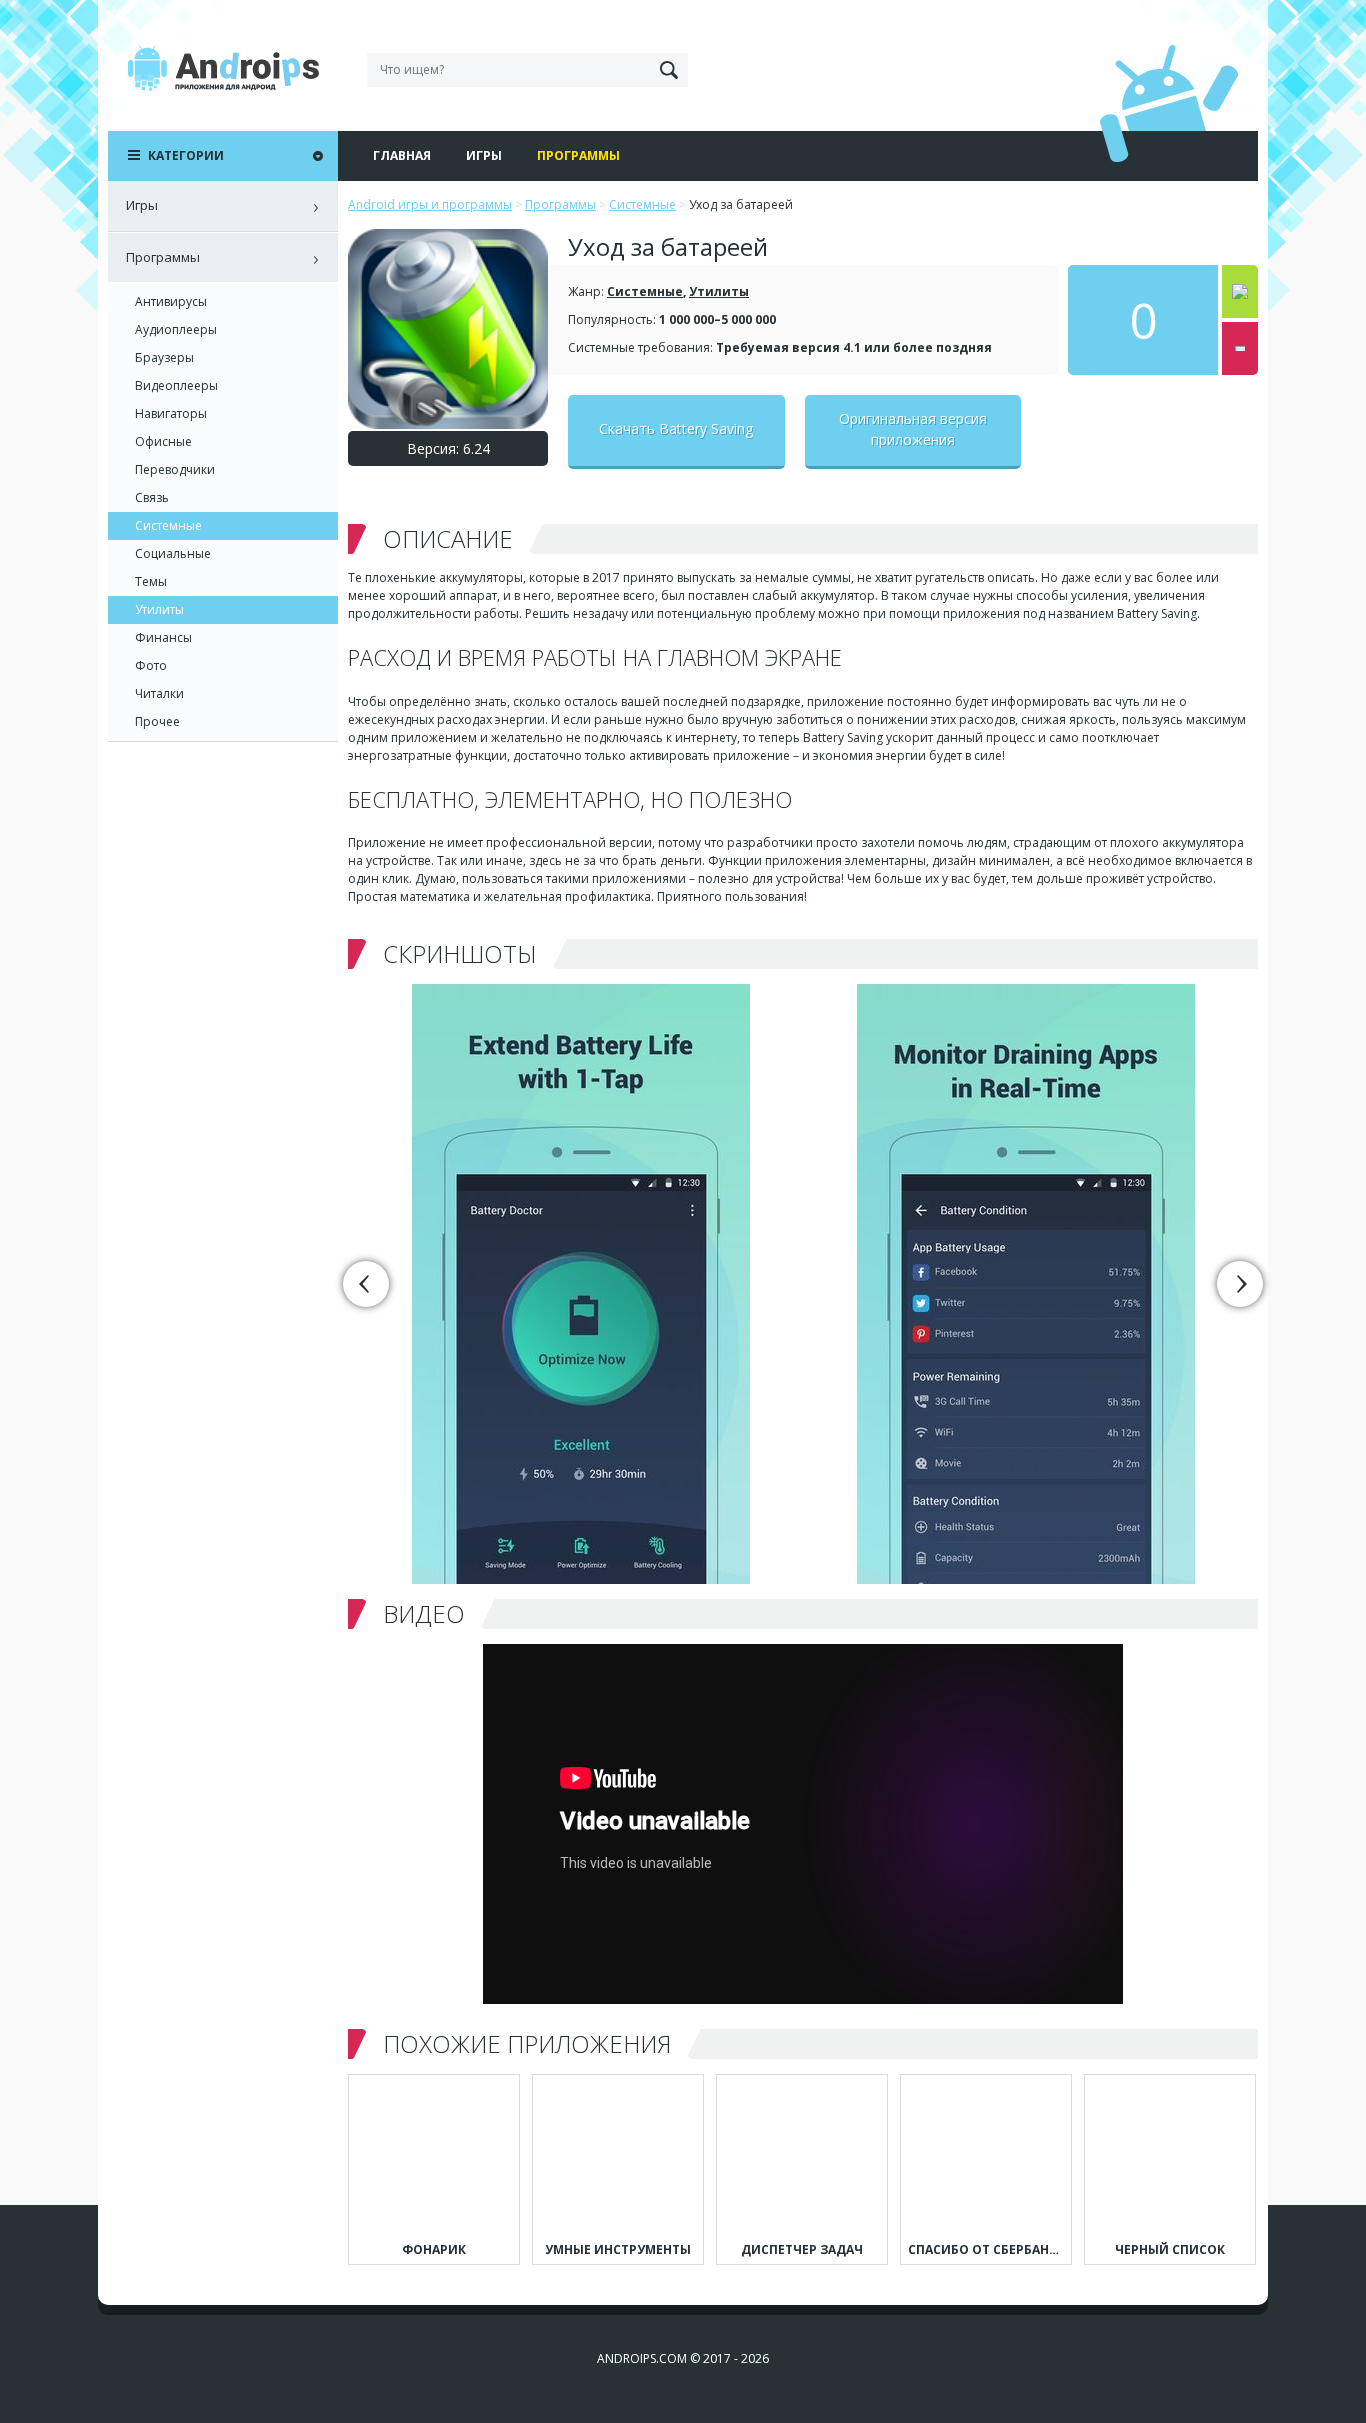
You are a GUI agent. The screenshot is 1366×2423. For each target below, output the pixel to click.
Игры (484, 155)
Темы (151, 581)
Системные (645, 291)
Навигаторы (171, 413)
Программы (578, 155)
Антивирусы (171, 301)
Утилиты (719, 291)
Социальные (173, 553)
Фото (151, 665)
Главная (402, 155)
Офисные (163, 441)
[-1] (1240, 348)
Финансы (163, 637)
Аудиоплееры (176, 329)
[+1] (1240, 291)
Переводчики (175, 469)
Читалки (159, 693)
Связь (152, 497)
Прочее (157, 721)
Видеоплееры (176, 385)
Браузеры (164, 357)
